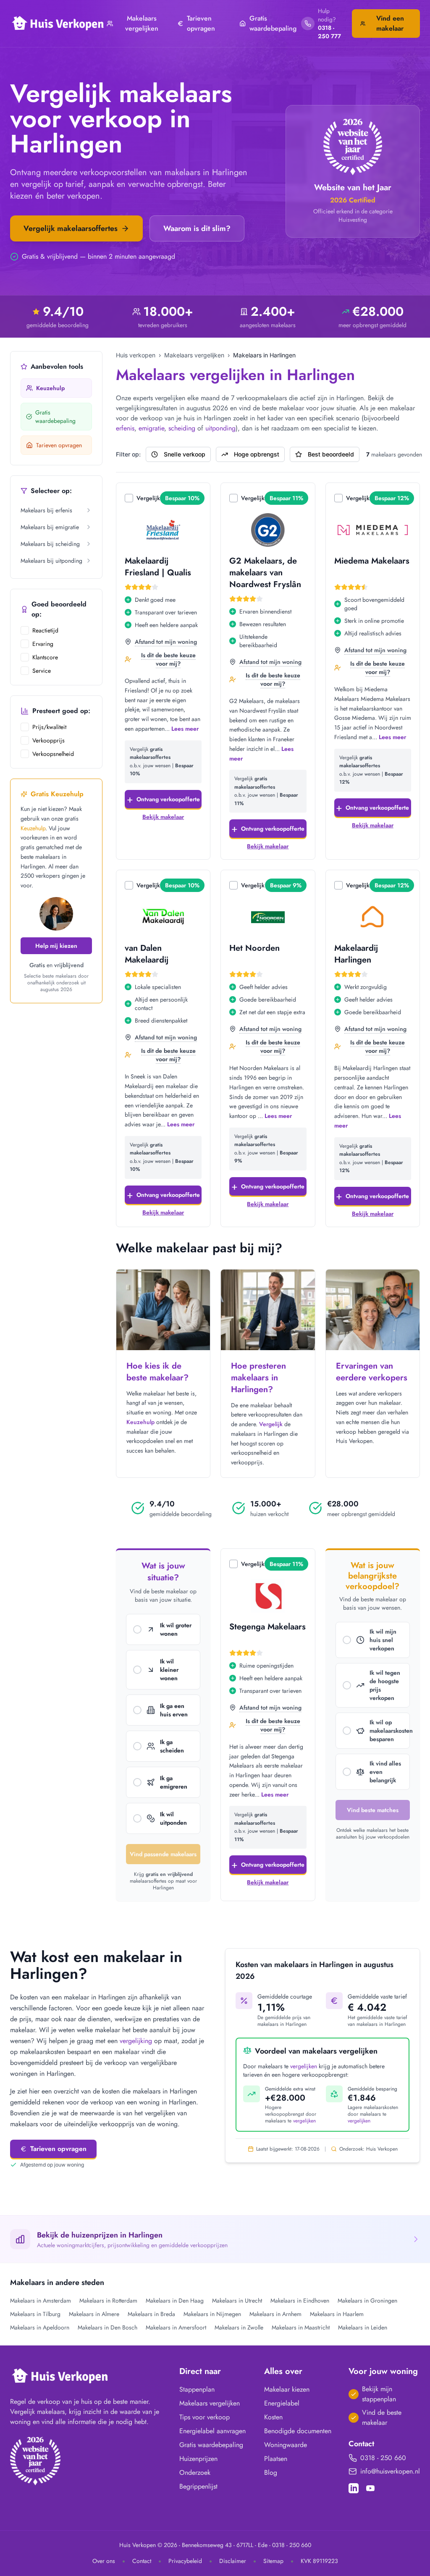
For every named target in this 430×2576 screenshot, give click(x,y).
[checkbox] (25, 630)
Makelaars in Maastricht (301, 2327)
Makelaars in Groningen (367, 2301)
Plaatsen (276, 2459)
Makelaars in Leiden (363, 2327)
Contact (142, 2561)
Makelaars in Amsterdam (41, 2301)
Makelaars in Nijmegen (212, 2314)
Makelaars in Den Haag (175, 2301)
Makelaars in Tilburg (35, 2314)
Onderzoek (195, 2472)
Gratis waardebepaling (273, 23)
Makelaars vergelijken (142, 23)
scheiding (182, 428)
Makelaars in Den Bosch (107, 2327)
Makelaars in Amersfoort (176, 2327)
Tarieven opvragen (201, 23)
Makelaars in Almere (94, 2314)
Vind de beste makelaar (382, 2417)
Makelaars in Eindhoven (300, 2301)
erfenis (125, 428)
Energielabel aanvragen (212, 2431)
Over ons (104, 2561)
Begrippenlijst (198, 2486)
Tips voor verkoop (205, 2417)
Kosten (273, 2417)
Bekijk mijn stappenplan (379, 2394)
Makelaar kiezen (287, 2389)
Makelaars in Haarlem (337, 2314)
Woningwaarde (286, 2445)
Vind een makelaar (390, 23)
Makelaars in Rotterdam (108, 2301)
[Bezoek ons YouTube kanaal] (370, 2488)
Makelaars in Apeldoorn (40, 2327)
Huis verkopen (136, 355)
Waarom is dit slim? (197, 228)
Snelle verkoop (185, 454)
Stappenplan (197, 2389)
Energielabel (282, 2403)
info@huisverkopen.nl (390, 2471)
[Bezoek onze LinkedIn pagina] (354, 2488)
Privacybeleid (185, 2561)
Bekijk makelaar (163, 817)
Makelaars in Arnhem (275, 2314)
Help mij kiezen (56, 946)
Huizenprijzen (198, 2459)
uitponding (220, 428)
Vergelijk (148, 498)
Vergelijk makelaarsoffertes (71, 228)
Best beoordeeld (331, 454)
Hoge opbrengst (257, 454)
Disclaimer (233, 2561)
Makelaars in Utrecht (237, 2301)
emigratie (151, 428)
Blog (271, 2472)
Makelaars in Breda (151, 2314)
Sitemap (273, 2561)
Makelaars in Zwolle (239, 2327)
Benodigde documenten (298, 2431)
